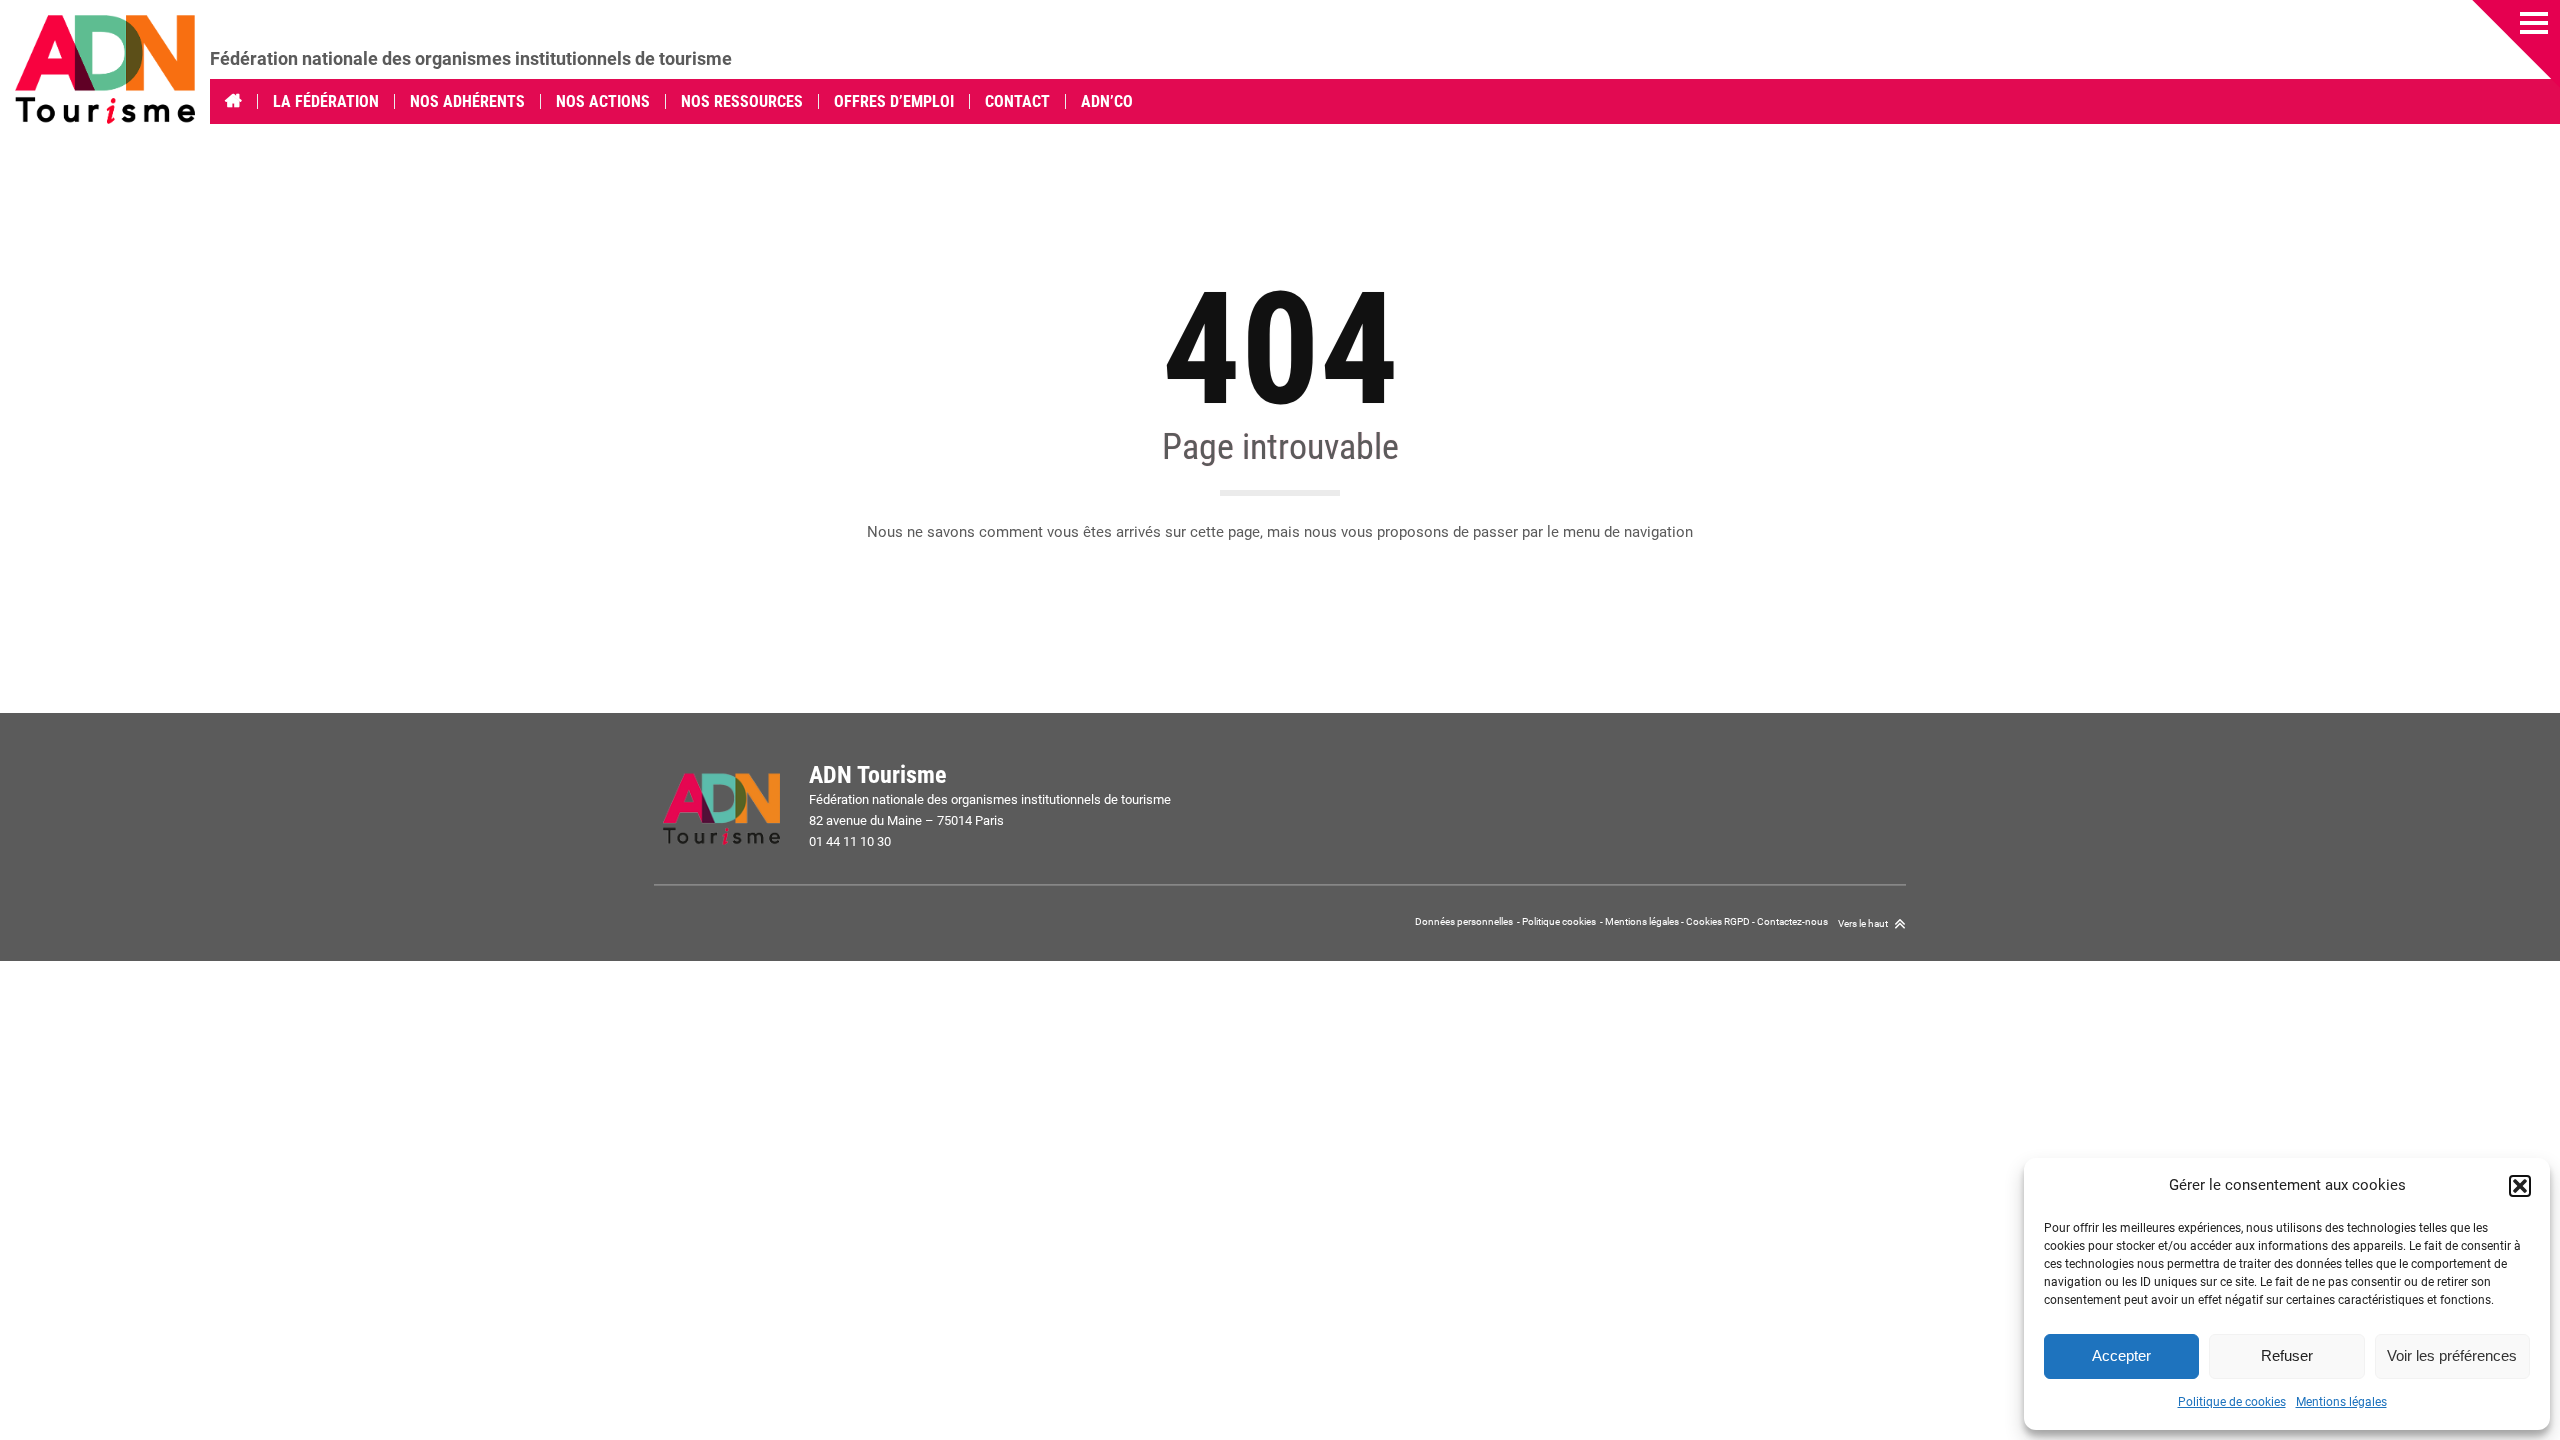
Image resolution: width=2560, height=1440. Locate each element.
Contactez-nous (1792, 921)
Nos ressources (742, 101)
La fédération (326, 101)
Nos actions (603, 101)
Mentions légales (2341, 1402)
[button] (2520, 1186)
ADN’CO (1107, 101)
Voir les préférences (2452, 1355)
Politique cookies (1559, 921)
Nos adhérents (467, 101)
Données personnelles (1465, 921)
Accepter (2121, 1355)
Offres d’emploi (894, 101)
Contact (1017, 101)
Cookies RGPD (1718, 921)
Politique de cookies (2232, 1402)
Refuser (2287, 1355)
